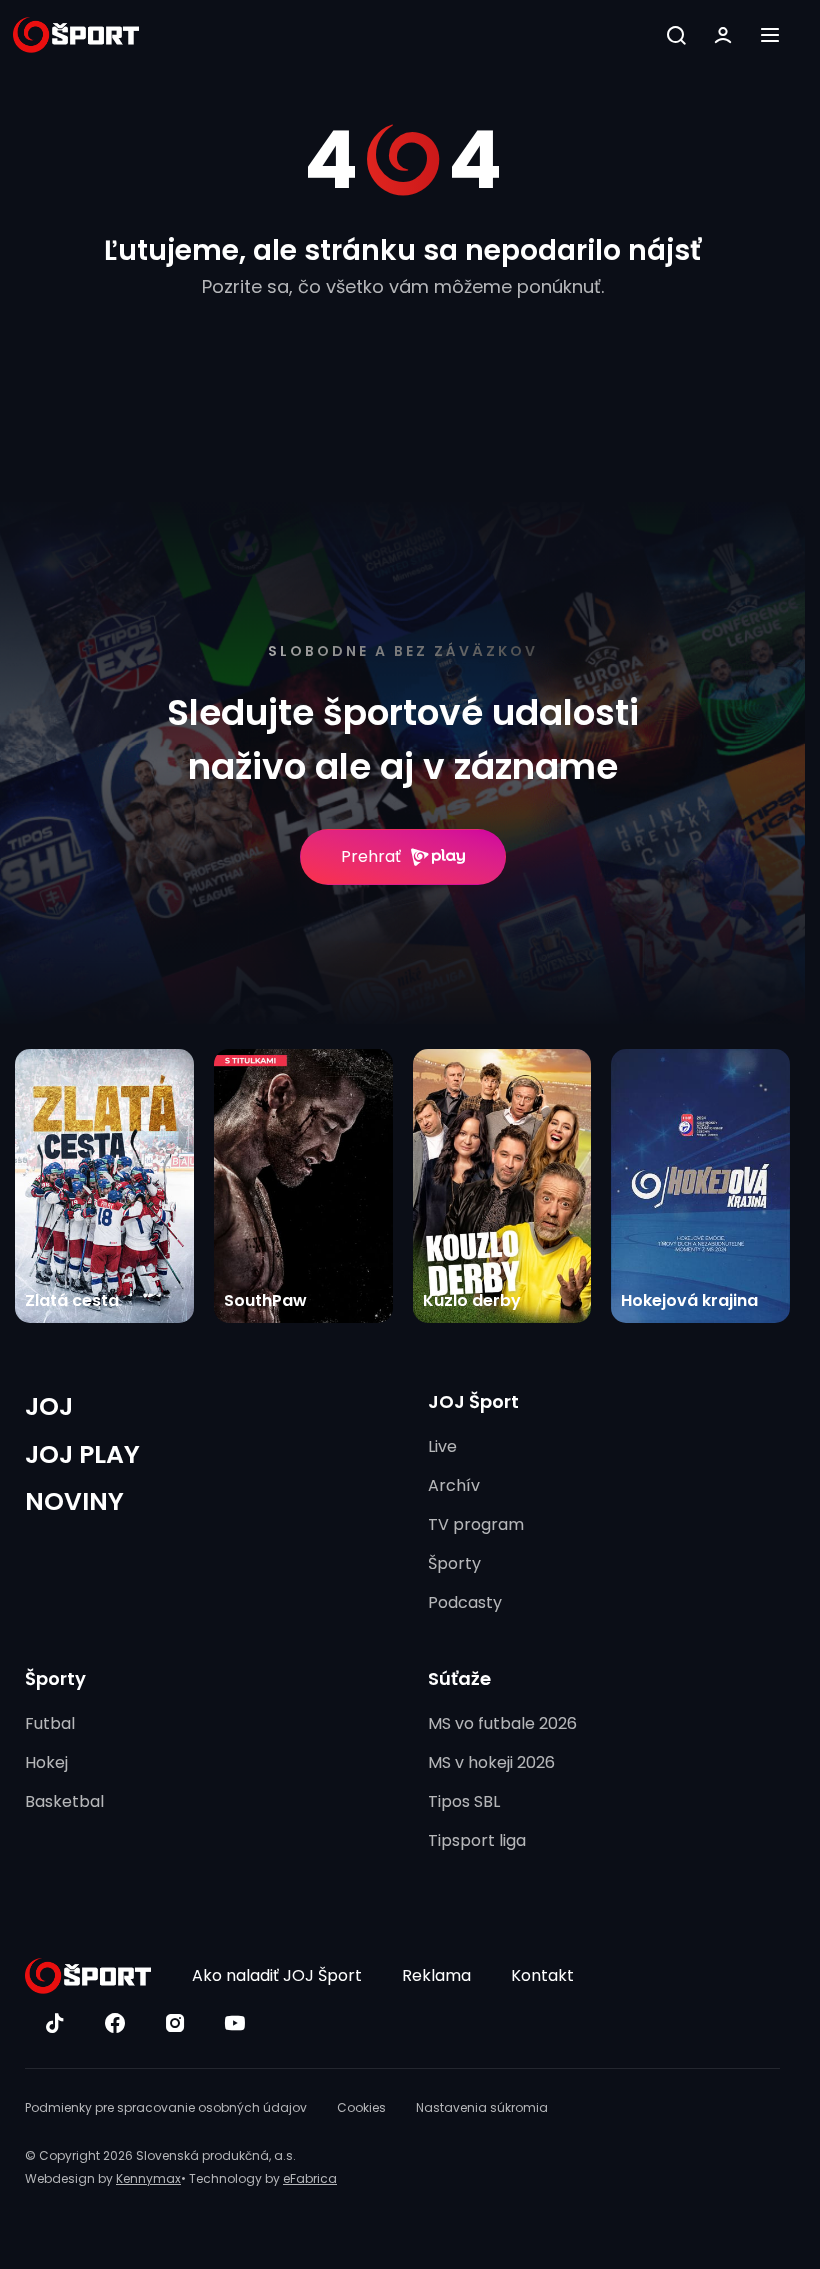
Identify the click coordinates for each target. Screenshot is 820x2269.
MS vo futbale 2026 (502, 1723)
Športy (454, 1563)
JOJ (49, 1406)
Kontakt (542, 1975)
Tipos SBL (464, 1801)
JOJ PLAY (82, 1454)
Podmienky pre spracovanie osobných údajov (166, 2107)
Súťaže (459, 1678)
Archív (454, 1485)
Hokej (46, 1762)
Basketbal (64, 1801)
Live (442, 1446)
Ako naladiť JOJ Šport (277, 1975)
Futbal (50, 1723)
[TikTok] (55, 2023)
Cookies (361, 2107)
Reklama (436, 1975)
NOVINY (74, 1501)
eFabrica (310, 2178)
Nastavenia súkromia (482, 2107)
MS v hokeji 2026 (491, 1762)
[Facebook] (115, 2023)
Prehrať (371, 856)
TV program (476, 1524)
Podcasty (465, 1602)
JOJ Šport (473, 1401)
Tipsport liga (477, 1840)
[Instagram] (175, 2023)
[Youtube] (235, 2023)
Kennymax (148, 2178)
